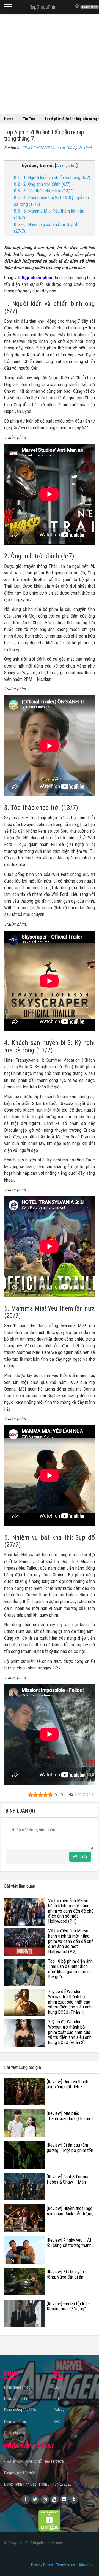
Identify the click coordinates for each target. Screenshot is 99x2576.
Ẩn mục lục (66, 165)
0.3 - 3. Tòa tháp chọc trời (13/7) (44, 191)
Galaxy (59, 2410)
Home (9, 119)
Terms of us (66, 2565)
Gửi (83, 1857)
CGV (57, 2387)
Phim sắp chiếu (16, 2399)
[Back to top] (86, 2561)
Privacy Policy (42, 2565)
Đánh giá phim (15, 2433)
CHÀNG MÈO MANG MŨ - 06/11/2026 (34, 2462)
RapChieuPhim (44, 7)
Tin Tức (66, 147)
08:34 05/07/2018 (38, 147)
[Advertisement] (50, 63)
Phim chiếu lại (15, 2422)
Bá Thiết (85, 147)
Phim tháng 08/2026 (20, 2410)
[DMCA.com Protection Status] (50, 2520)
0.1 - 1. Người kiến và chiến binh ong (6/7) (52, 178)
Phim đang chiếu (17, 2387)
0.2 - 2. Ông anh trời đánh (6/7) (42, 184)
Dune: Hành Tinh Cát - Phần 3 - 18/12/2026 (38, 2484)
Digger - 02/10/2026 (20, 2473)
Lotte (58, 2399)
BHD (57, 2422)
